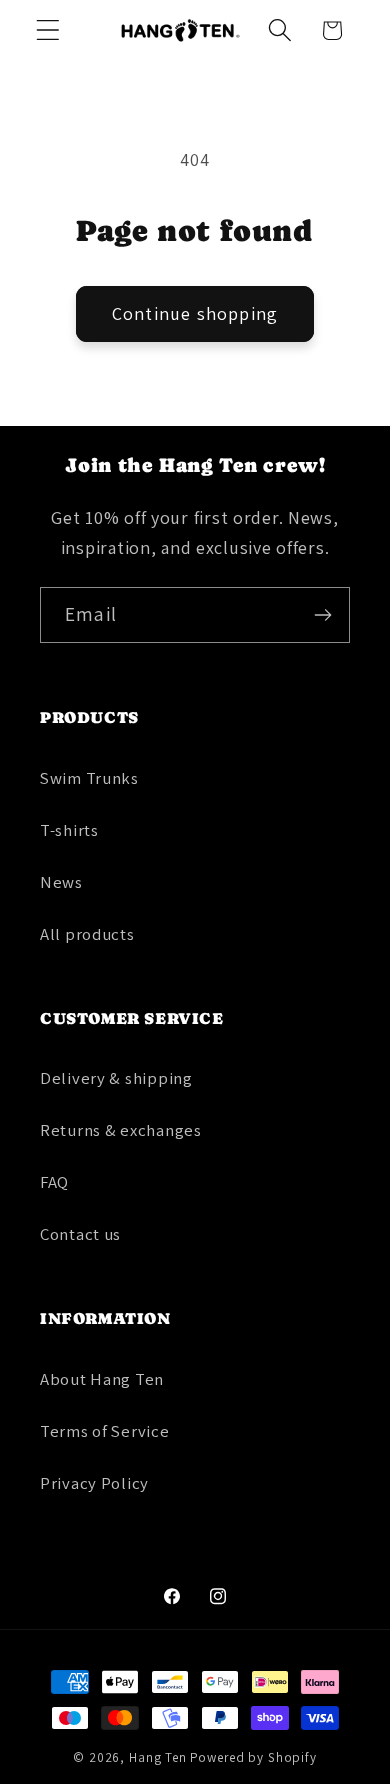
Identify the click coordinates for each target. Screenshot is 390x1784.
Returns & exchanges (121, 1130)
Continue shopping (195, 313)
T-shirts (69, 830)
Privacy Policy (94, 1483)
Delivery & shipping (116, 1078)
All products (87, 934)
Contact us (80, 1234)
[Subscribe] (322, 615)
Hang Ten (158, 1757)
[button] (48, 30)
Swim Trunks (89, 778)
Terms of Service (105, 1431)
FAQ (54, 1182)
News (61, 882)
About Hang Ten (102, 1379)
